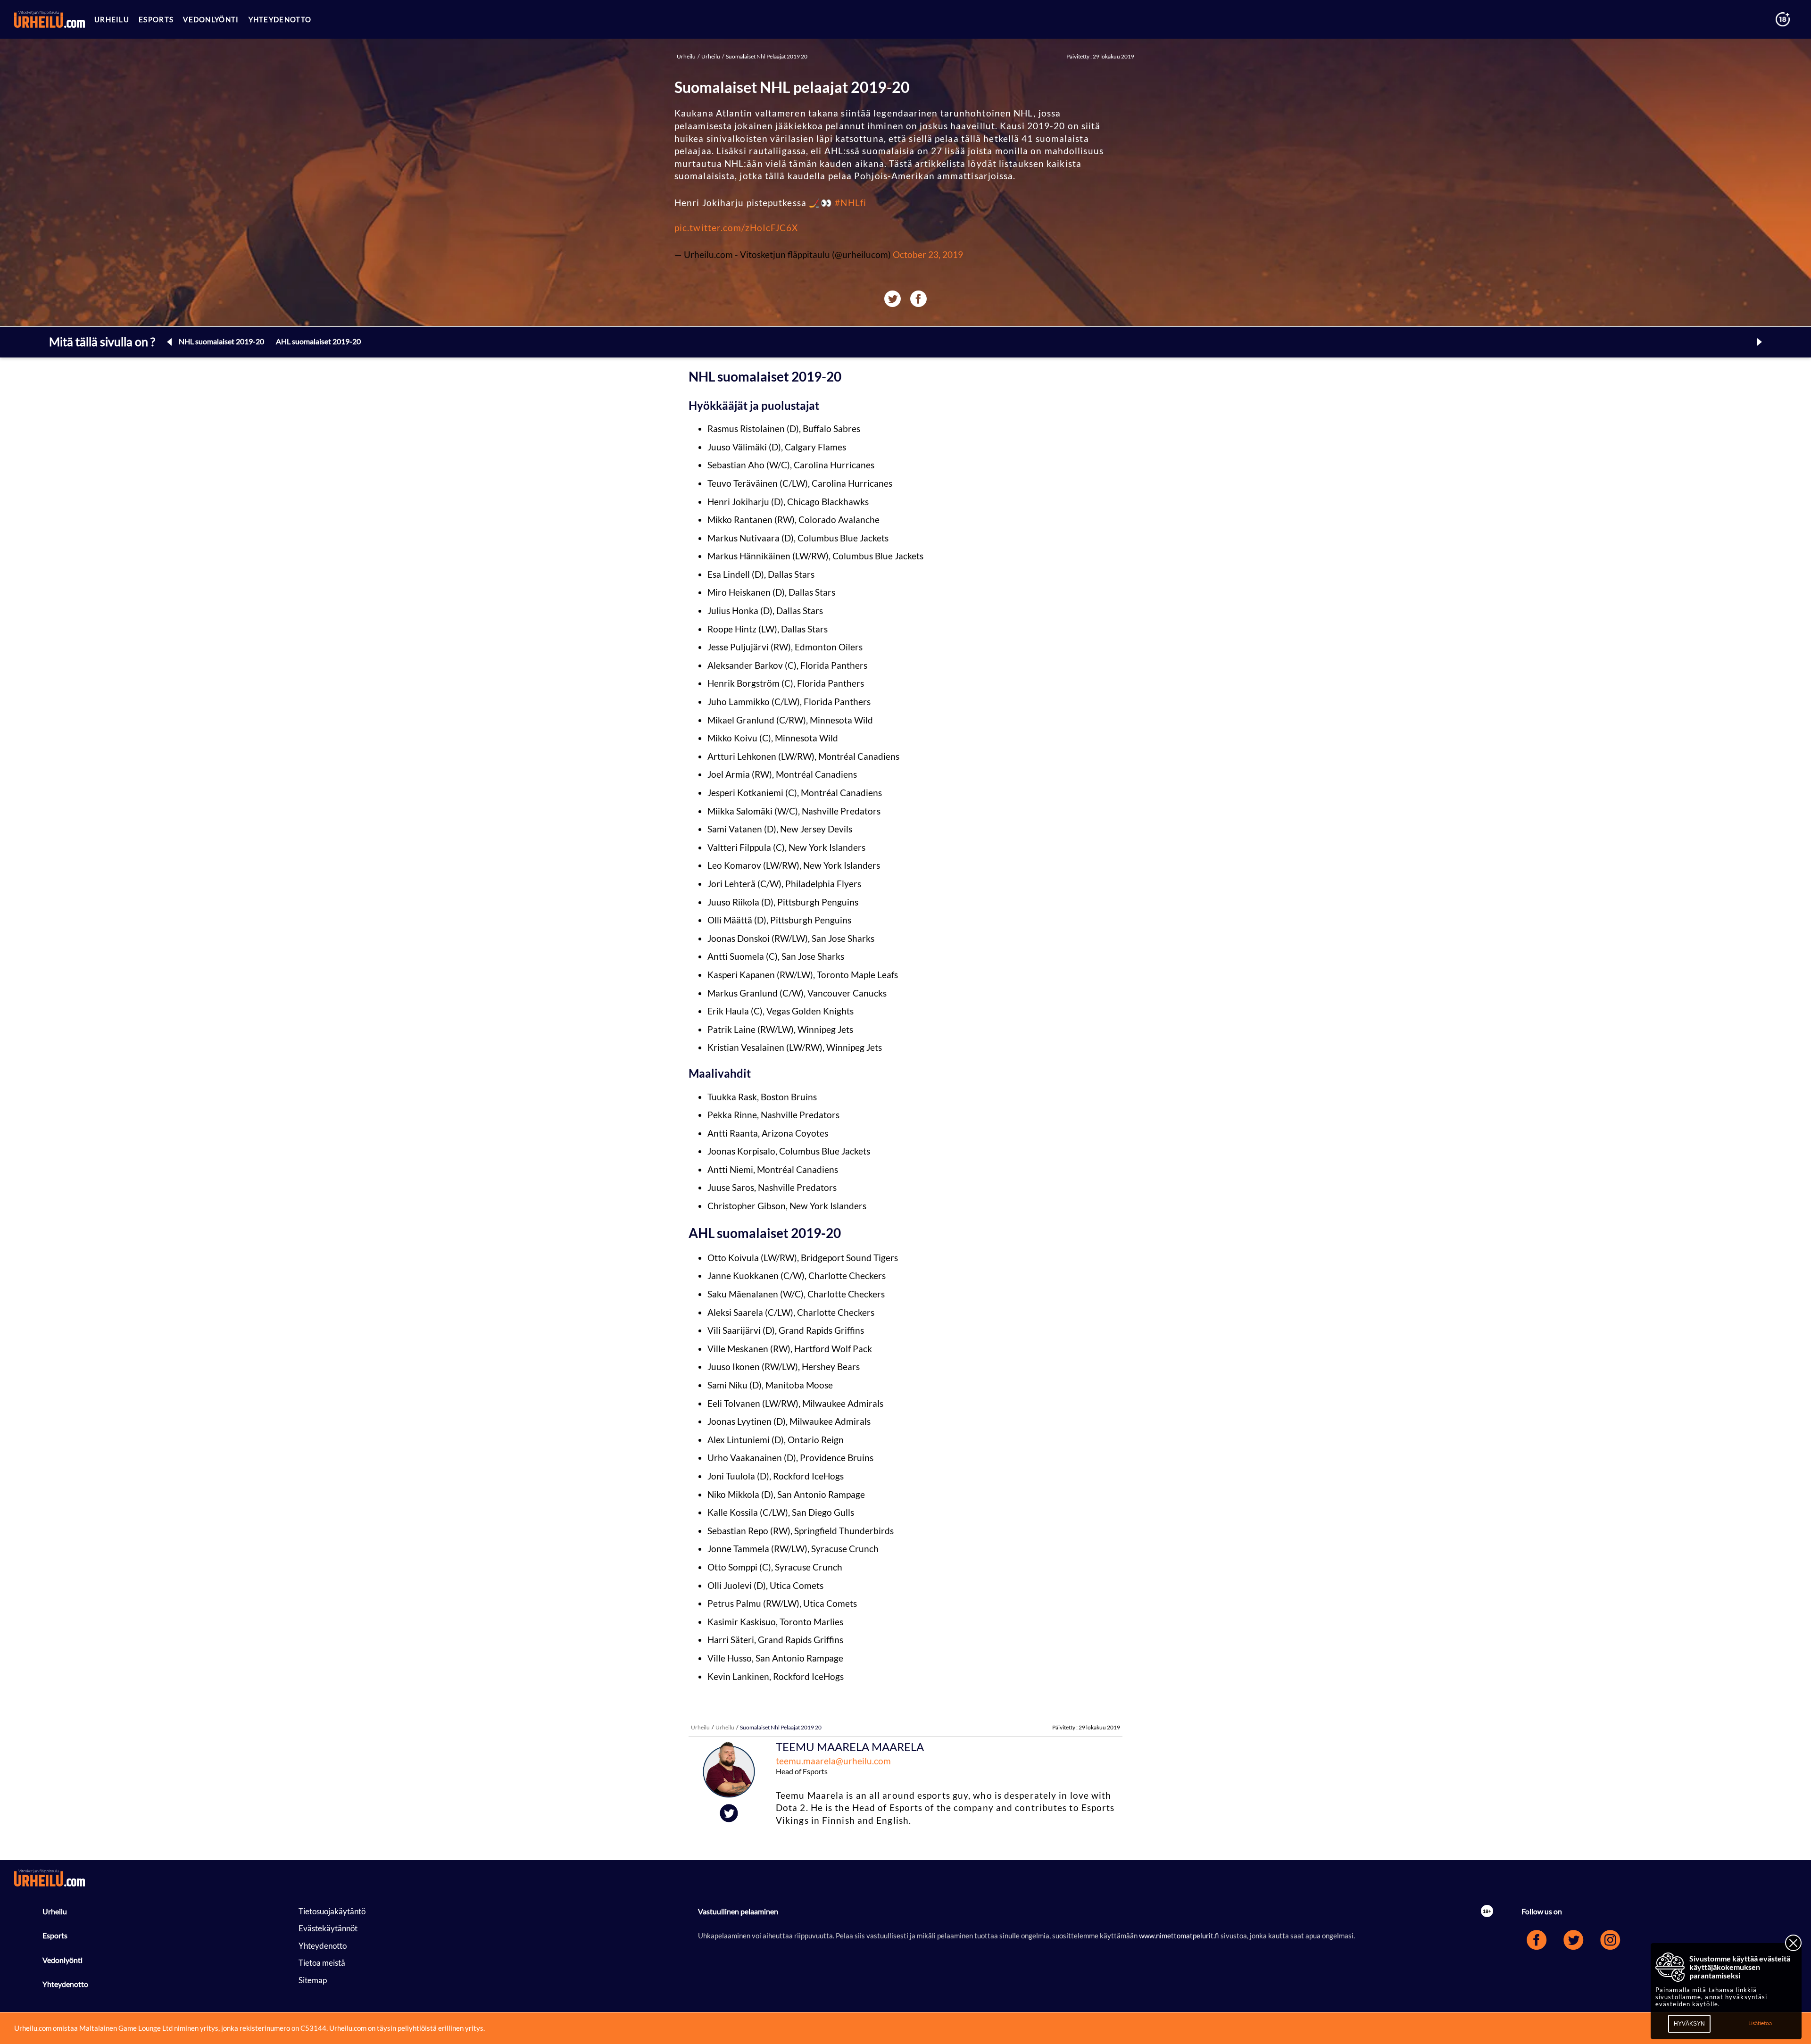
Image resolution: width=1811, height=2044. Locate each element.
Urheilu (687, 56)
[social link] (1540, 1952)
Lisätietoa (1760, 2023)
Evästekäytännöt (328, 1928)
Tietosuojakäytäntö (332, 1911)
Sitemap (313, 1980)
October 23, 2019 (928, 254)
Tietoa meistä (322, 1963)
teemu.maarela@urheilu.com (833, 1761)
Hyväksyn (1689, 2024)
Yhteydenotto (65, 1984)
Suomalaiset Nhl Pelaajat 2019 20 (766, 56)
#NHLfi (851, 203)
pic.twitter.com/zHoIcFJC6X (736, 228)
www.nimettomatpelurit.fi (1180, 1936)
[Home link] (50, 19)
